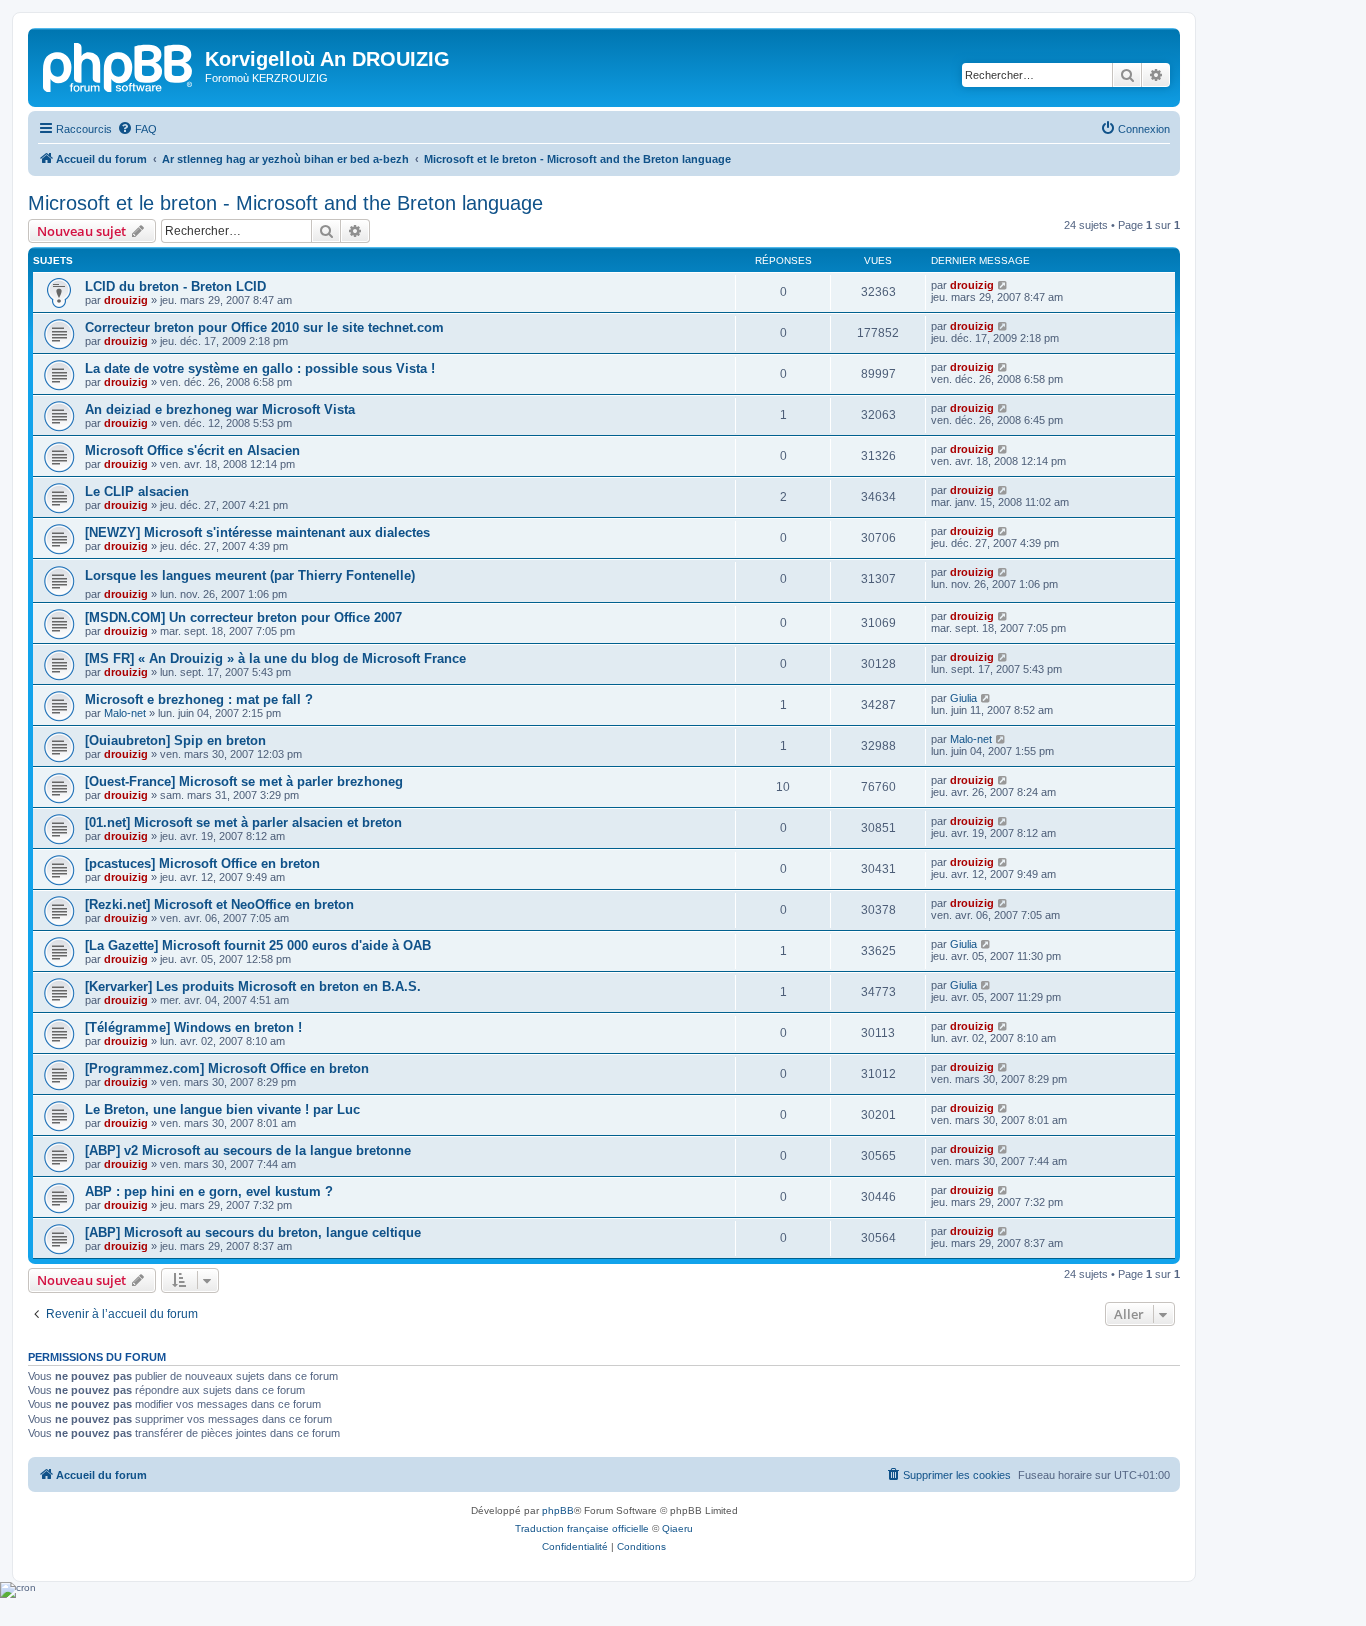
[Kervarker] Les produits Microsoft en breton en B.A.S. (253, 986)
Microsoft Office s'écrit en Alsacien (192, 450)
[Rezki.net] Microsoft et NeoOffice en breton (219, 904)
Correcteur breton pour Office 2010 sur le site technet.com (264, 327)
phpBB (558, 1510)
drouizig (126, 300)
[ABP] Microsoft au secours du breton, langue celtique (253, 1232)
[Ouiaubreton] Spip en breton (175, 740)
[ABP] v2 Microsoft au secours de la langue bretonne (248, 1150)
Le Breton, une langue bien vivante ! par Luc (222, 1109)
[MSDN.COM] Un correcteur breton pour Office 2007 (243, 617)
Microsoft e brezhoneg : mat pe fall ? (199, 699)
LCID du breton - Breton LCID (175, 286)
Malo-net (125, 713)
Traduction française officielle (582, 1528)
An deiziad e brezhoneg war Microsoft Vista (220, 409)
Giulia (963, 698)
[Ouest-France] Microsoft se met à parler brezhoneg (244, 781)
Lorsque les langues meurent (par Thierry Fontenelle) (250, 575)
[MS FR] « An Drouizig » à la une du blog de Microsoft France (275, 658)
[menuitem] (137, 129)
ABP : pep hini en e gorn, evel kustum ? (209, 1191)
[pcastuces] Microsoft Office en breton (202, 863)
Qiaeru (677, 1528)
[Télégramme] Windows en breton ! (193, 1027)
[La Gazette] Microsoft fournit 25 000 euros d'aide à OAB (258, 945)
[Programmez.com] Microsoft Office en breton (227, 1068)
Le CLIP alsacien (137, 491)
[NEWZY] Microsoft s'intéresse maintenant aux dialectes (257, 532)
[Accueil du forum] (119, 65)
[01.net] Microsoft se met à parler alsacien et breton (243, 822)
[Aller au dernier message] (1003, 285)
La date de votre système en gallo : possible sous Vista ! (260, 368)
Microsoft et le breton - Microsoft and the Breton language (285, 203)
